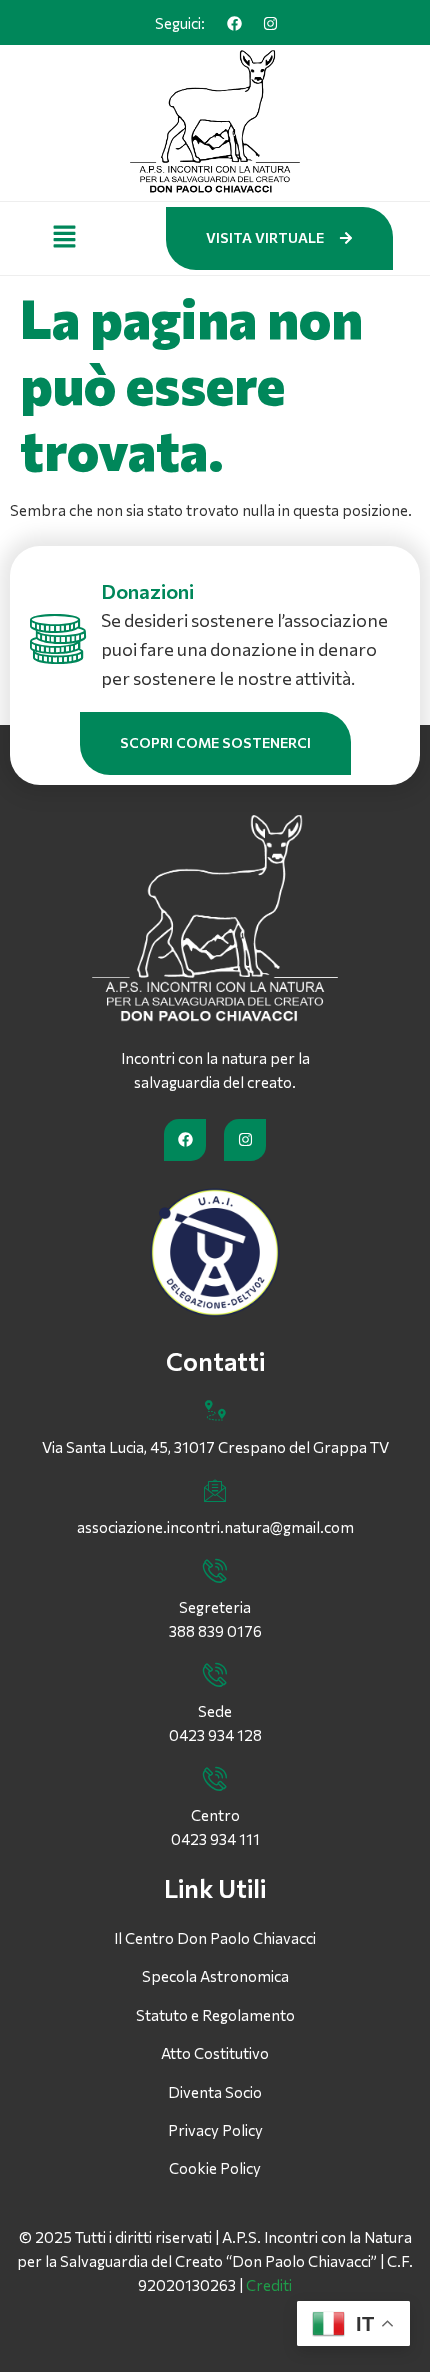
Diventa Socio (215, 2092)
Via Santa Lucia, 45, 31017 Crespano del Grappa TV (215, 1447)
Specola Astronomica (215, 1976)
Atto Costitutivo (215, 2053)
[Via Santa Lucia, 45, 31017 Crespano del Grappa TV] (215, 1411)
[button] (64, 238)
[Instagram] (270, 23)
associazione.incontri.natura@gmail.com (215, 1527)
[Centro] (215, 1779)
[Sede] (215, 1675)
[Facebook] (234, 23)
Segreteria (215, 1607)
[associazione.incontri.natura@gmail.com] (215, 1491)
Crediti (269, 2285)
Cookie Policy (215, 2168)
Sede (215, 1711)
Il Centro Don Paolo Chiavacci (215, 1938)
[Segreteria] (215, 1571)
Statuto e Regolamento (215, 2015)
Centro (215, 1815)
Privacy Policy (215, 2130)
